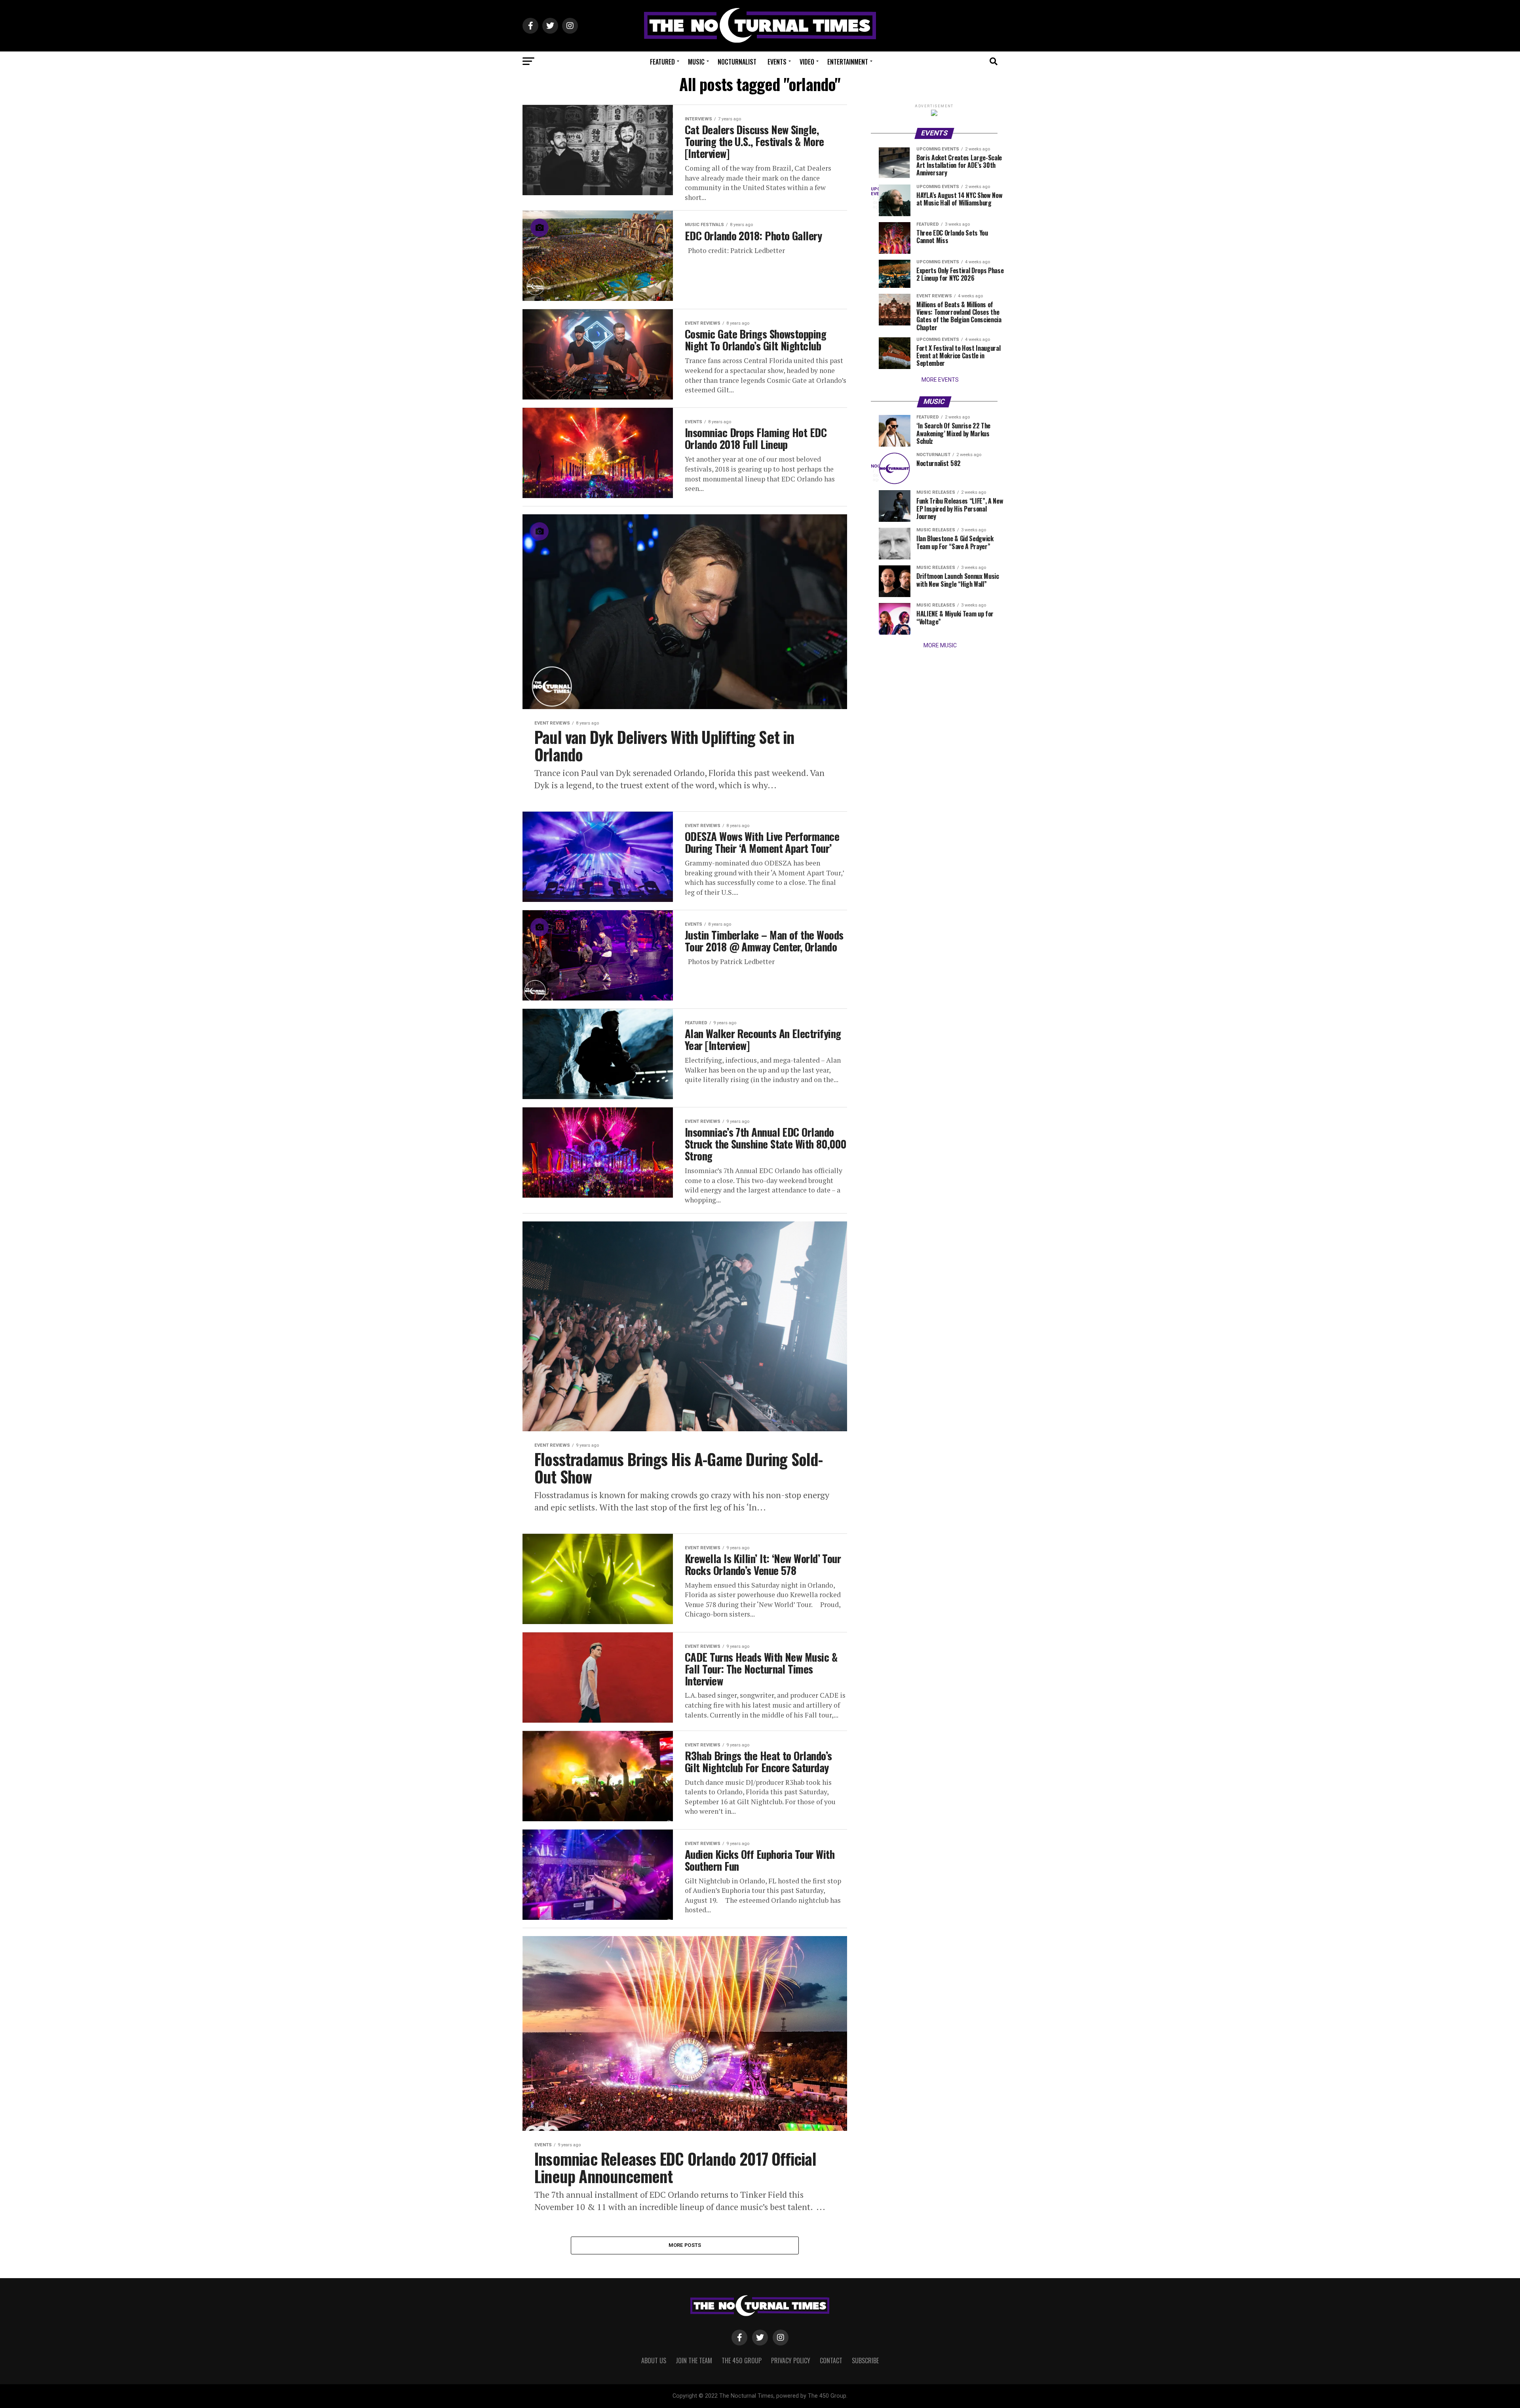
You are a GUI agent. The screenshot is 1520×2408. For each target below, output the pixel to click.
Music (696, 62)
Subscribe (865, 2360)
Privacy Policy (791, 2360)
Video (807, 62)
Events (777, 62)
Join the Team (694, 2360)
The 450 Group (742, 2360)
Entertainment (848, 62)
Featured (662, 62)
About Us (654, 2360)
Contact (831, 2360)
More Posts (685, 2245)
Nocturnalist (737, 62)
